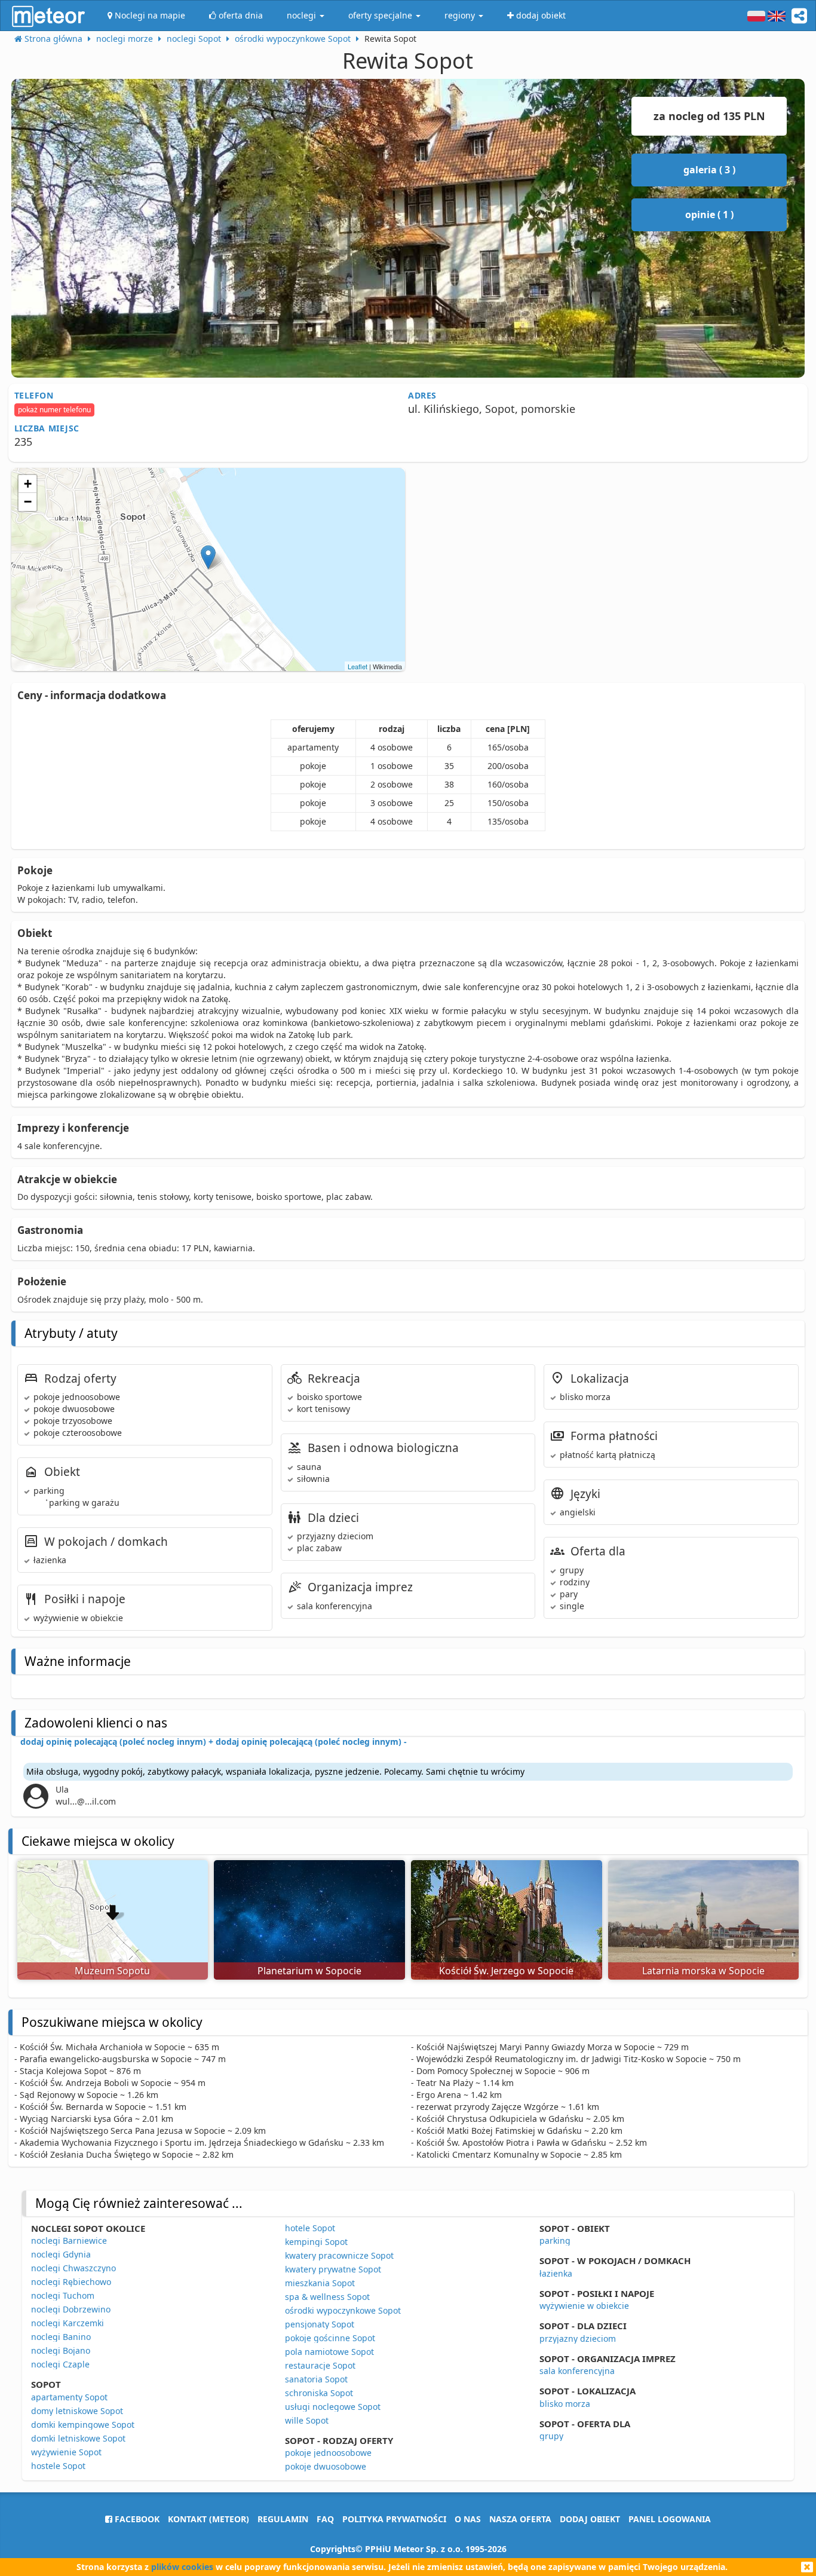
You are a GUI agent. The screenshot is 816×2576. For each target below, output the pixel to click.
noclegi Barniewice (69, 2240)
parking (555, 2240)
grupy (551, 2436)
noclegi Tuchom (63, 2295)
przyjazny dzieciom (578, 2338)
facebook (136, 2519)
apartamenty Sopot (69, 2397)
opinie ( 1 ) (709, 215)
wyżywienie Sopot (66, 2452)
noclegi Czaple (60, 2364)
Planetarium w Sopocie (309, 1971)
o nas (468, 2519)
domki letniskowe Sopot (78, 2438)
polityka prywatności (394, 2519)
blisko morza (565, 2404)
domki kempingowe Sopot (83, 2425)
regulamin (283, 2519)
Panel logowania (670, 2519)
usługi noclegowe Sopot (333, 2407)
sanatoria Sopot (316, 2379)
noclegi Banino (61, 2337)
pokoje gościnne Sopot (330, 2338)
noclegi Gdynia (61, 2254)
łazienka (556, 2273)
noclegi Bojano (61, 2350)
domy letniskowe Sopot (77, 2411)
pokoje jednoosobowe (328, 2453)
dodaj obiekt (590, 2519)
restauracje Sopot (320, 2365)
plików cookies (182, 2567)
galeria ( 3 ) (709, 170)
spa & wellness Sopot (327, 2297)
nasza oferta (520, 2519)
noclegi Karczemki (68, 2323)
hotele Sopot (310, 2228)
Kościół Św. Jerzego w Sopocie (506, 1971)
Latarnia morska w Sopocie (703, 1971)
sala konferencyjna (577, 2371)
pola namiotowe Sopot (329, 2352)
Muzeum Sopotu (112, 1971)
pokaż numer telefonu (54, 410)
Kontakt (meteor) (208, 2519)
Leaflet (358, 666)
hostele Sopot (58, 2466)
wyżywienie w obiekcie (584, 2306)
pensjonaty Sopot (320, 2324)
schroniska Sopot (319, 2393)
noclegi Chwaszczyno (73, 2268)
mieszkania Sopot (320, 2283)
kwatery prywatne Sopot (333, 2269)
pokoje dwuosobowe (326, 2466)
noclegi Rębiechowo (71, 2282)
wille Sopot (307, 2420)
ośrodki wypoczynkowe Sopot (343, 2310)
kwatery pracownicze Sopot (339, 2255)
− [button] (28, 502)
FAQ (325, 2519)
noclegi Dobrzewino (71, 2309)
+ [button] (28, 484)
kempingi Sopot (316, 2242)
